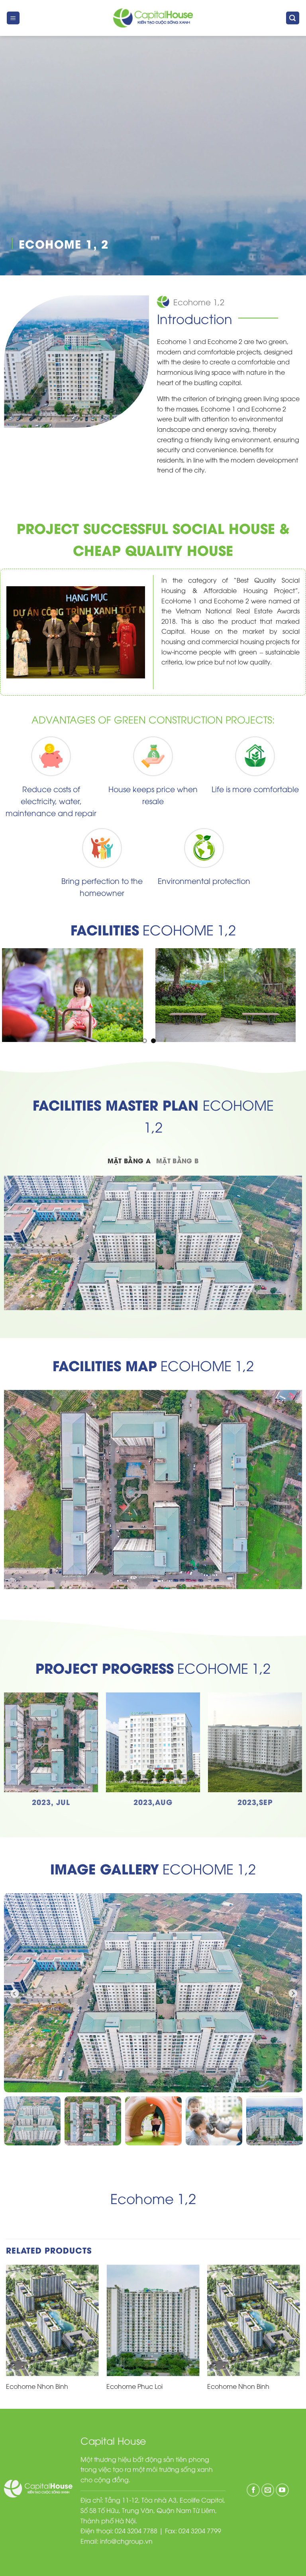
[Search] (293, 18)
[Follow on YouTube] (282, 2490)
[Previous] (6, 2336)
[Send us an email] (268, 2490)
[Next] (300, 2336)
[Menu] (13, 18)
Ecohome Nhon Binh (37, 2386)
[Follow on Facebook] (253, 2490)
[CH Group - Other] (153, 18)
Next (292, 1993)
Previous (14, 1993)
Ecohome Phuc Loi (134, 2386)
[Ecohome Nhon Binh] (52, 2321)
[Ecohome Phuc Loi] (153, 2321)
